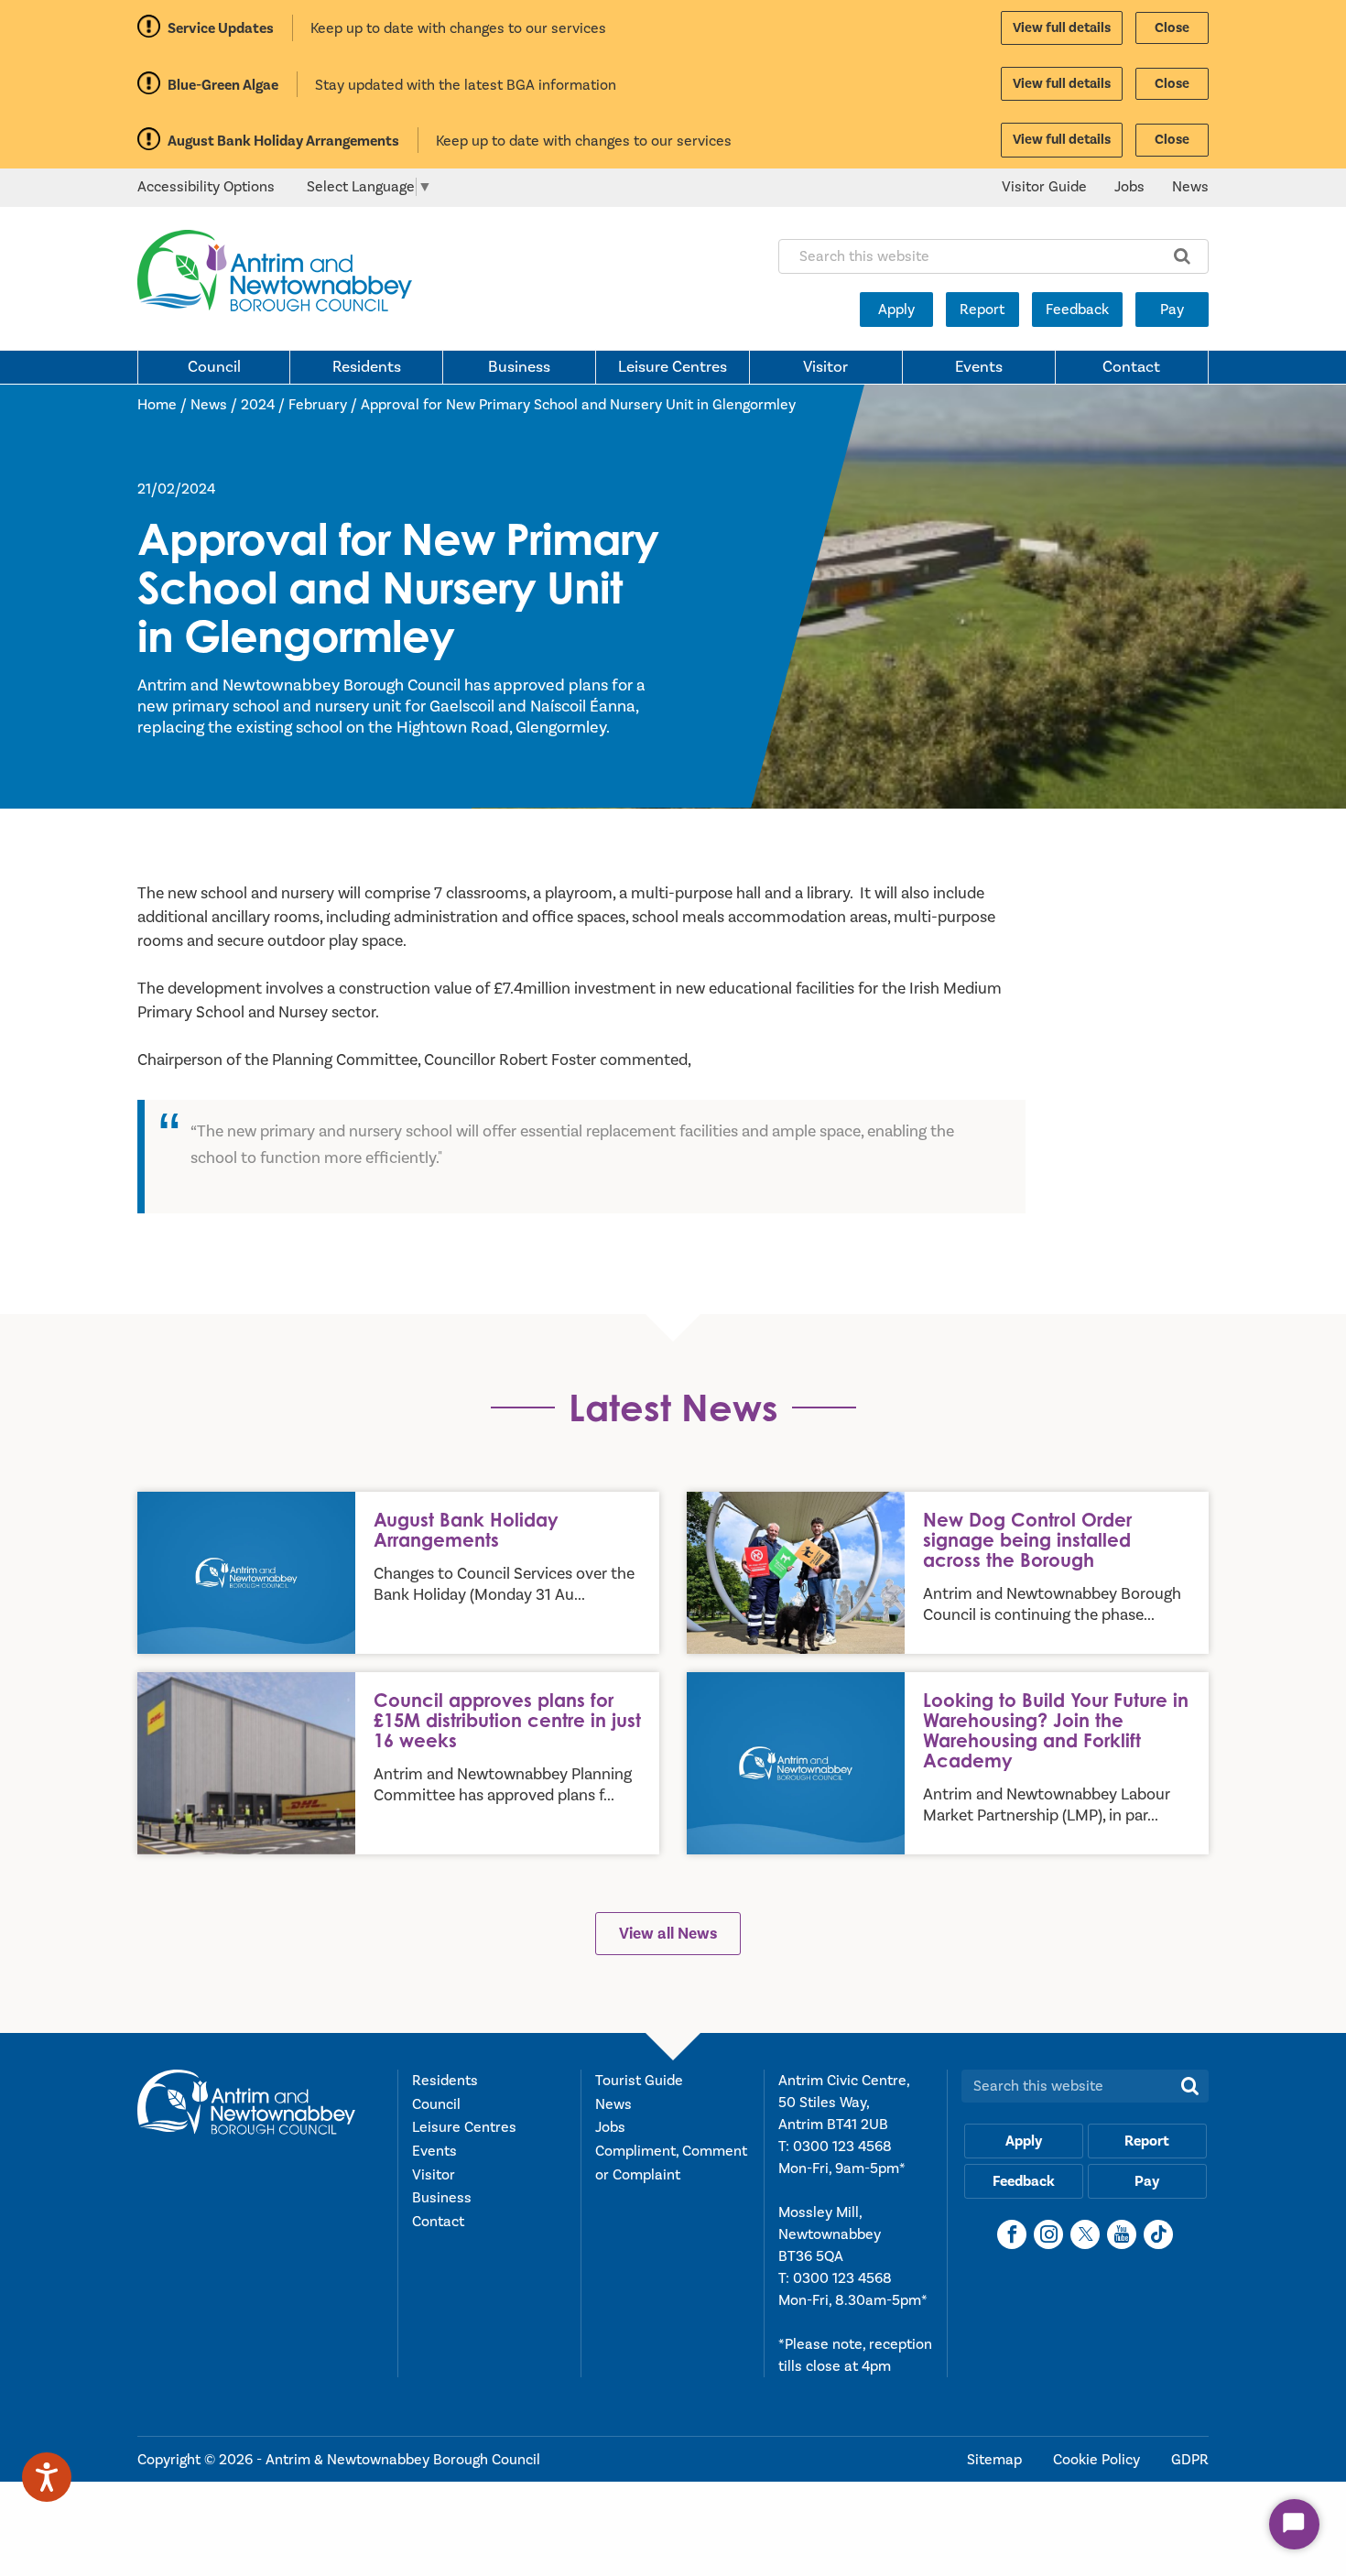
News (1190, 187)
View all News (668, 1934)
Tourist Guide (639, 2081)
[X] (1085, 2234)
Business (519, 367)
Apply (896, 310)
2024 (258, 405)
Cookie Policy (1098, 2460)
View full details (1062, 28)
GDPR (1190, 2460)
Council (214, 367)
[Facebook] (1012, 2234)
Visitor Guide (1044, 187)
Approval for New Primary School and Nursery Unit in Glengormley (578, 405)
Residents (367, 367)
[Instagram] (1048, 2234)
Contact (1131, 367)
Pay (1172, 310)
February (318, 405)
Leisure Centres (673, 367)
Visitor (825, 367)
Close (1172, 28)
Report (982, 310)
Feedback (1077, 310)
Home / (164, 405)
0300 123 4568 (842, 2147)
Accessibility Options (206, 187)
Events (979, 367)
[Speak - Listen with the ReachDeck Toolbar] (47, 2477)
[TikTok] (1158, 2234)
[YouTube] (1122, 2234)
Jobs (1129, 187)
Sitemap (996, 2460)
